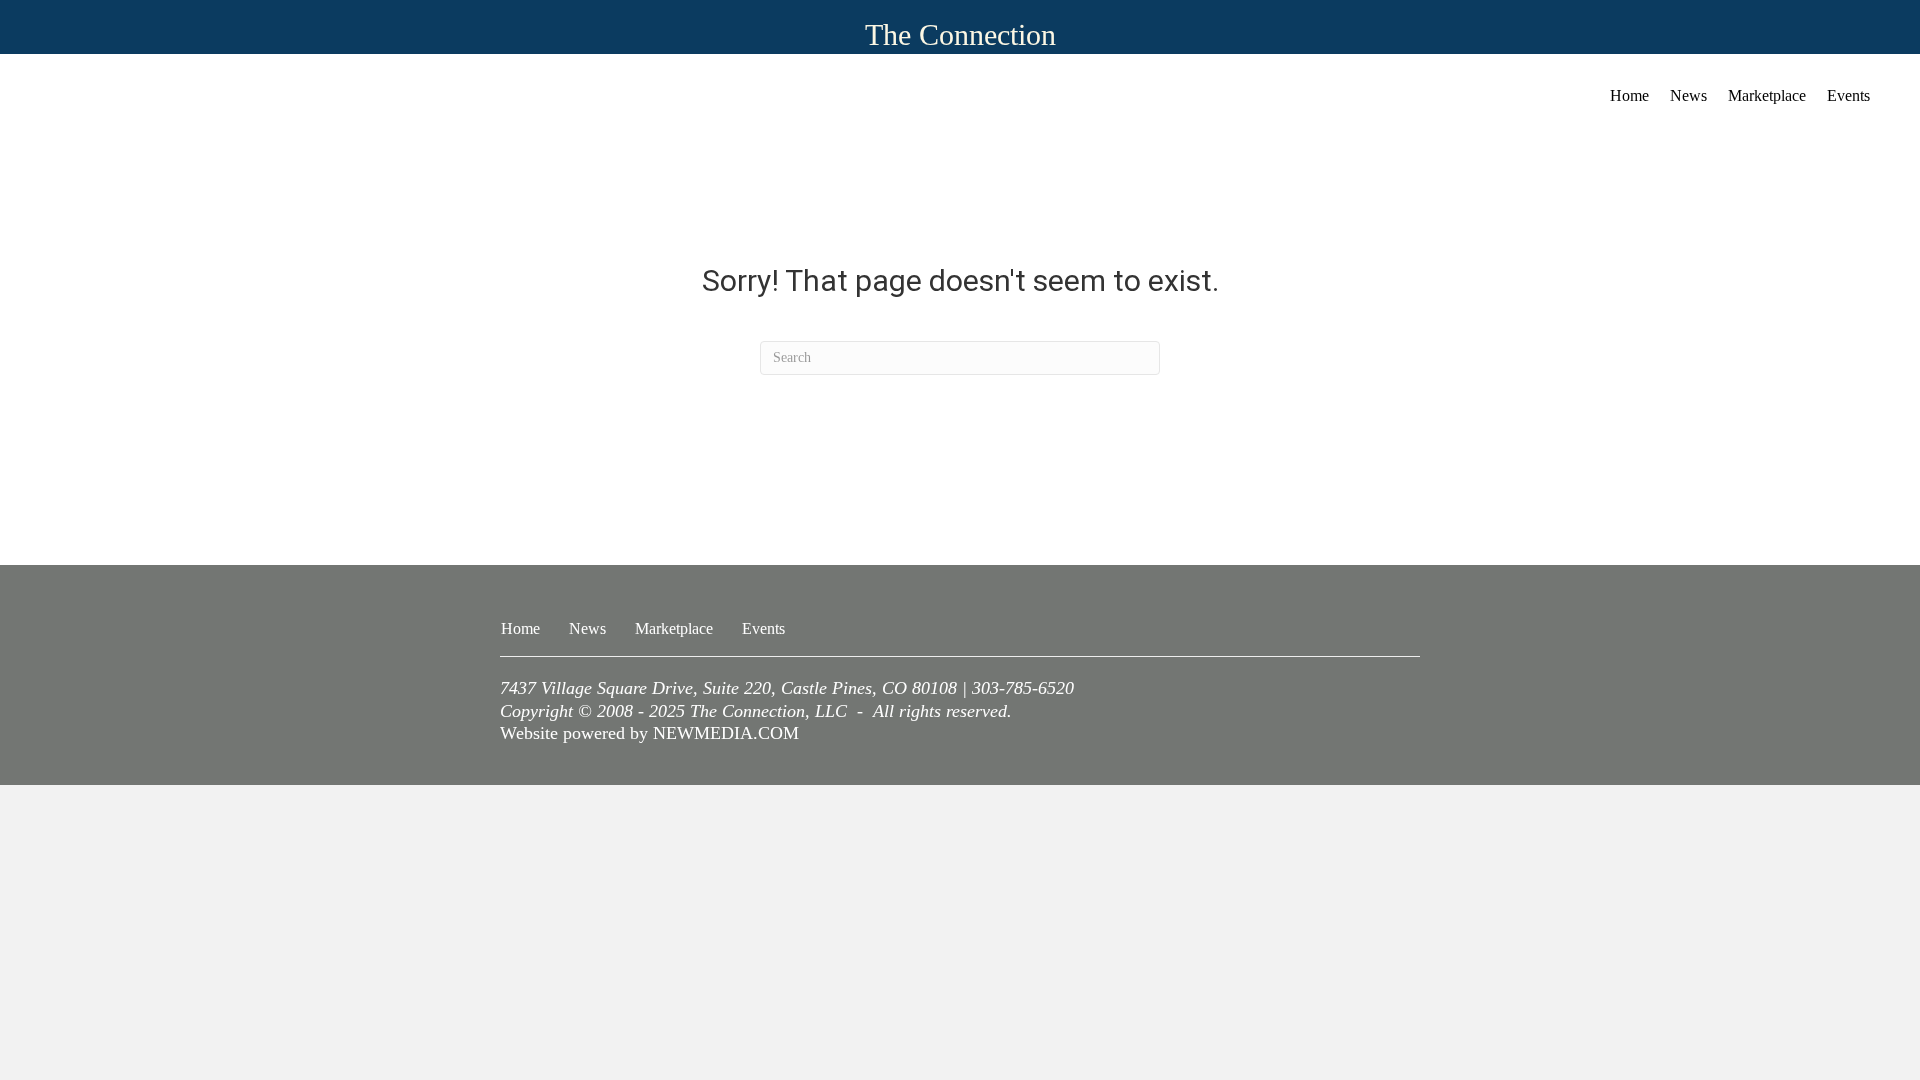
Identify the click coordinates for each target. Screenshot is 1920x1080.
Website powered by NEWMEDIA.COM (649, 733)
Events (1848, 95)
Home (1629, 95)
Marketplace (1767, 95)
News (1688, 95)
